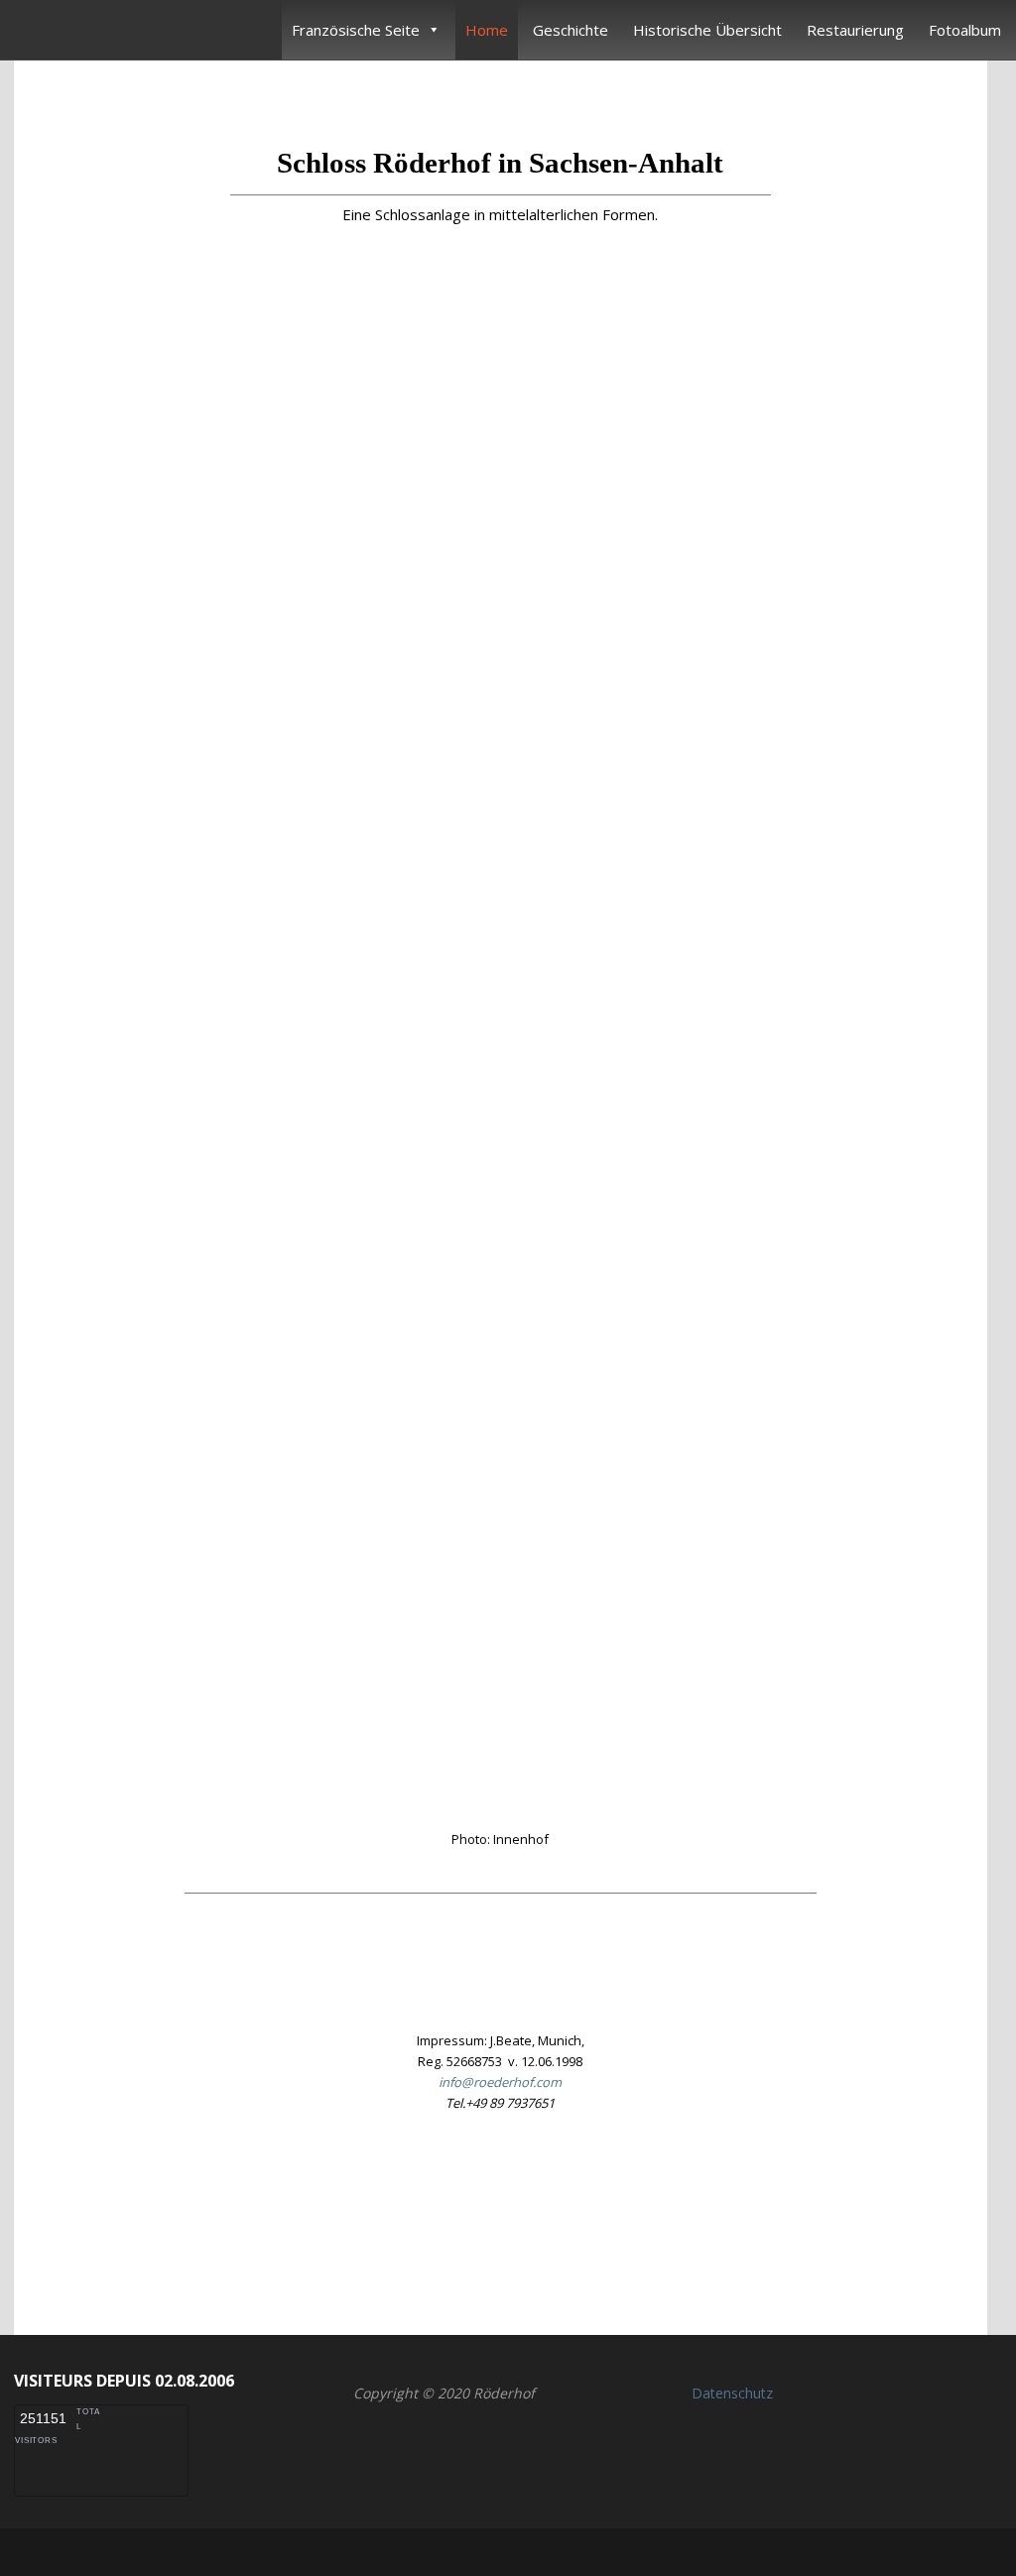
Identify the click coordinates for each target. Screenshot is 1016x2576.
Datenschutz (732, 2393)
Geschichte (571, 30)
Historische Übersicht (707, 30)
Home (487, 30)
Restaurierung (855, 30)
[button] (500, 2214)
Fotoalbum (965, 30)
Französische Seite (356, 30)
